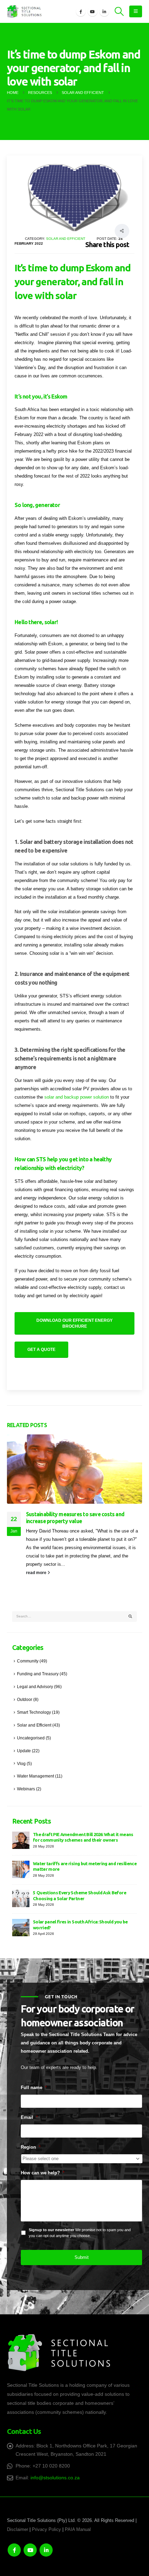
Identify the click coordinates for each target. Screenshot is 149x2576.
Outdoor (25, 1699)
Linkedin (46, 2550)
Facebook (14, 2550)
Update (24, 1751)
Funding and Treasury (38, 1674)
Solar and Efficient (66, 239)
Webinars (26, 1789)
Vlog (21, 1763)
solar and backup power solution (76, 1097)
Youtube (30, 2550)
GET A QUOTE (41, 1350)
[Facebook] (81, 11)
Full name (34, 2088)
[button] (119, 11)
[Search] (130, 1617)
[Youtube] (93, 11)
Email (29, 2117)
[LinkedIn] (104, 11)
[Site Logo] (24, 11)
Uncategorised (31, 1738)
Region (31, 2147)
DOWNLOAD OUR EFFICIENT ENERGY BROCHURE (74, 1323)
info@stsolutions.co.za (55, 2478)
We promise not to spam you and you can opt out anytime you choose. (80, 2233)
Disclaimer (17, 2530)
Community (28, 1661)
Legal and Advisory (35, 1687)
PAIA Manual (78, 2530)
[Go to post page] (74, 1469)
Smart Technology (34, 1712)
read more (37, 1573)
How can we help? (43, 2173)
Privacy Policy (46, 2530)
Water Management (36, 1776)
